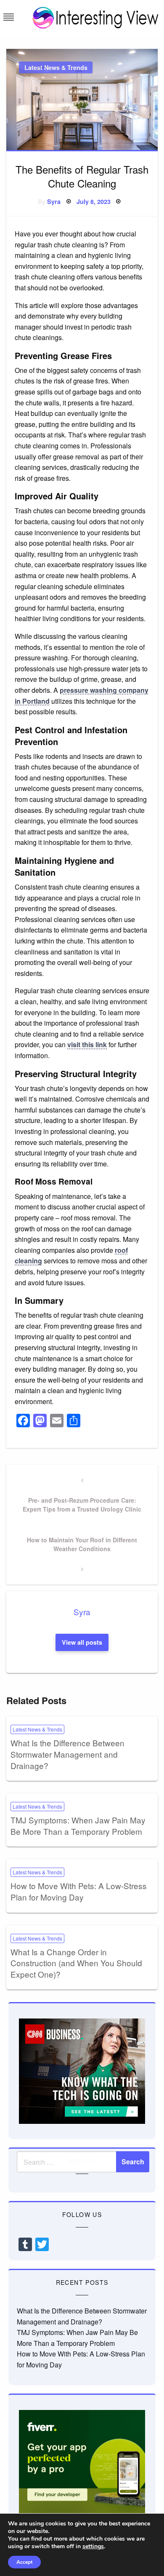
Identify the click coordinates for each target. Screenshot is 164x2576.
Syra (54, 201)
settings (93, 2547)
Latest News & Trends (56, 67)
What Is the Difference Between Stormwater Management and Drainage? (67, 1754)
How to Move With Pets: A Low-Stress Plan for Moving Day (79, 1891)
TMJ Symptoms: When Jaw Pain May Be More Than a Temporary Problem (78, 1825)
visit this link (87, 1044)
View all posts (82, 1642)
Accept (24, 2562)
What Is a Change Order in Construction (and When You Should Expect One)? (76, 1963)
